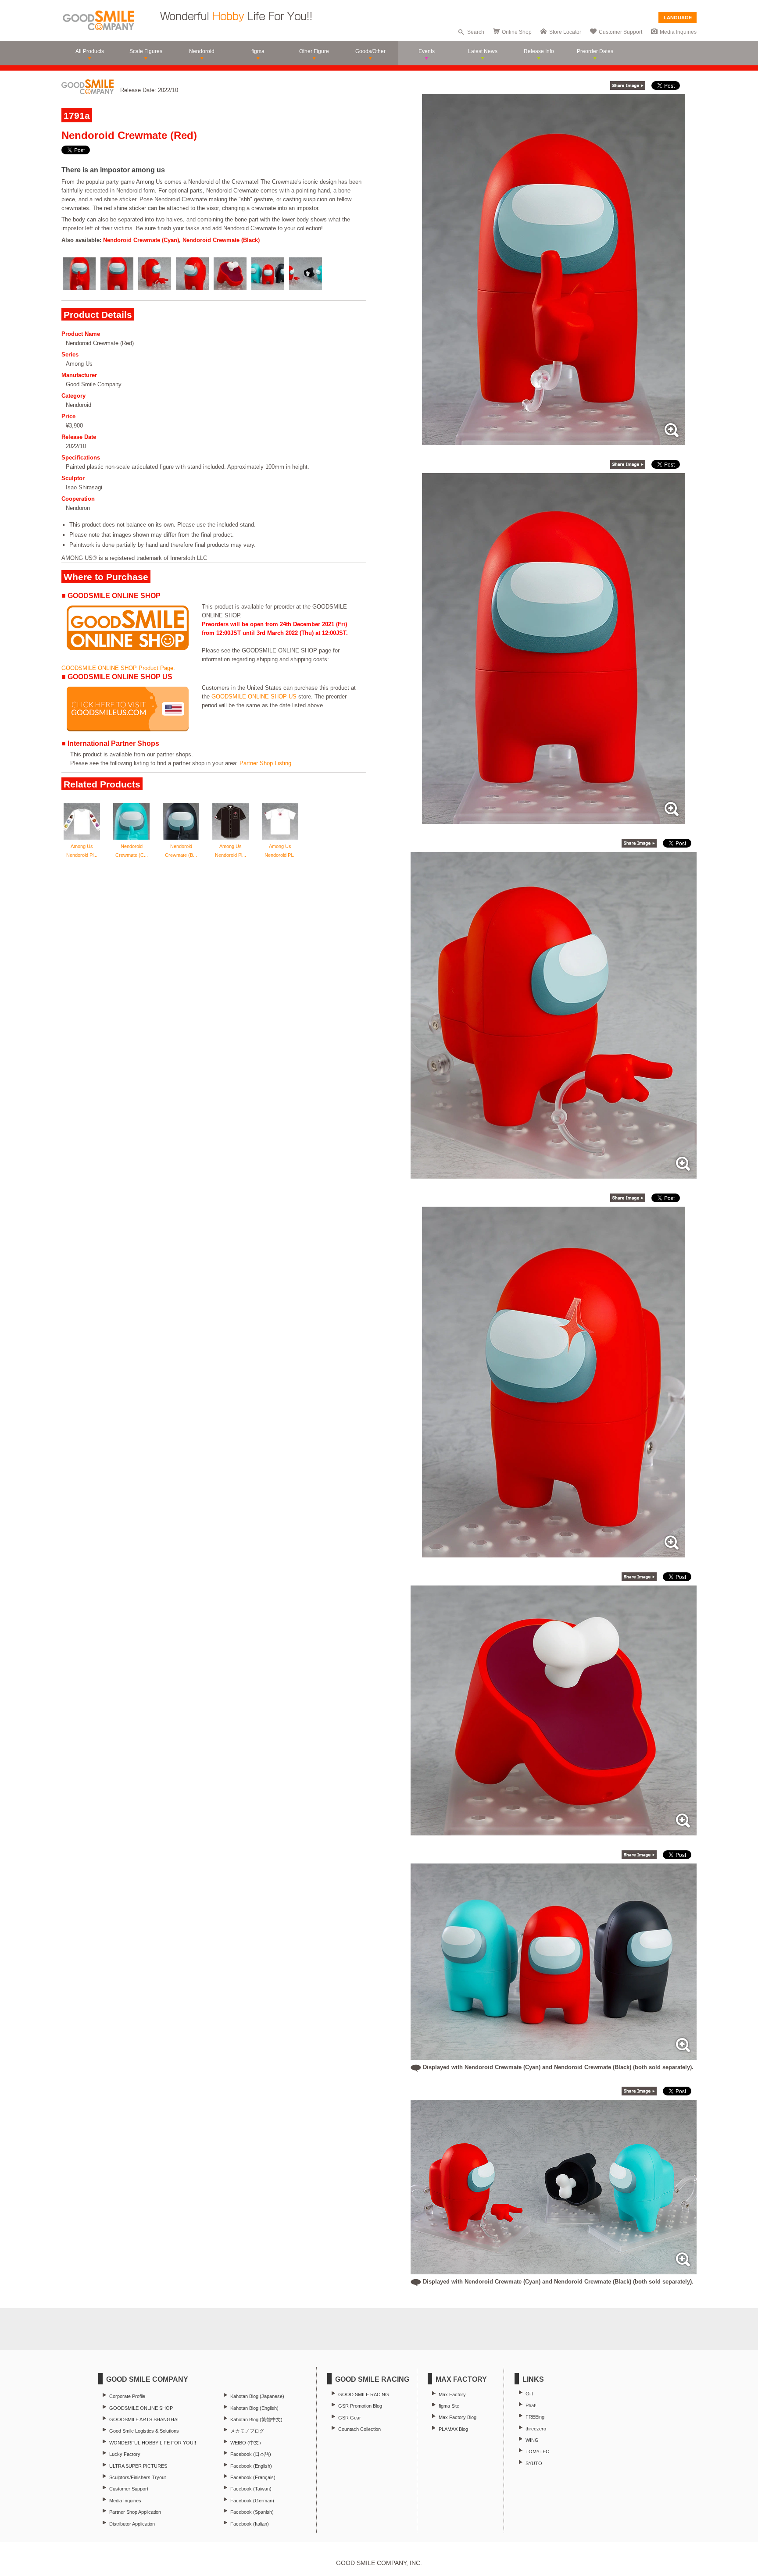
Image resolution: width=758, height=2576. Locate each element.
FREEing (535, 2417)
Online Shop (517, 32)
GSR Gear (350, 2418)
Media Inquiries (678, 32)
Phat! (531, 2405)
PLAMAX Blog (453, 2429)
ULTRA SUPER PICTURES (138, 2466)
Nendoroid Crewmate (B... (181, 851)
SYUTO (534, 2463)
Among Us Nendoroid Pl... (82, 851)
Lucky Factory (125, 2454)
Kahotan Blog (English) (254, 2408)
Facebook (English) (251, 2466)
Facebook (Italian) (250, 2524)
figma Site (449, 2406)
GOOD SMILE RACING (364, 2394)
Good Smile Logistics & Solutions (144, 2431)
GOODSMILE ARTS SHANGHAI (144, 2419)
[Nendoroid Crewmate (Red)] (554, 440)
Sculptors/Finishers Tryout (138, 2477)
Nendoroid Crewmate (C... (132, 851)
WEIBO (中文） (247, 2443)
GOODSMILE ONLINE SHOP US (254, 697)
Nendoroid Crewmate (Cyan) (141, 240)
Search (476, 32)
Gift (529, 2394)
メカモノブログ (247, 2431)
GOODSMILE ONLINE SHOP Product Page (117, 668)
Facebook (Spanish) (252, 2512)
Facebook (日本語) (251, 2454)
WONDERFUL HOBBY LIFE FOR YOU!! (153, 2443)
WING (532, 2440)
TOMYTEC (537, 2451)
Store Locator (565, 32)
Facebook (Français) (253, 2477)
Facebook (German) (252, 2501)
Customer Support (620, 32)
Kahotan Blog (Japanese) (257, 2396)
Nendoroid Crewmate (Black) (221, 240)
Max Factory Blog (458, 2417)
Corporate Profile (127, 2396)
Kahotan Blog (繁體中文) (256, 2419)
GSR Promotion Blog (360, 2406)
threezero (536, 2429)
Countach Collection (359, 2429)
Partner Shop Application (135, 2512)
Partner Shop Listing (265, 763)
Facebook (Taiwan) (251, 2489)
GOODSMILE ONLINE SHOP (141, 2408)
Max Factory (452, 2394)
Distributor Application (132, 2524)
